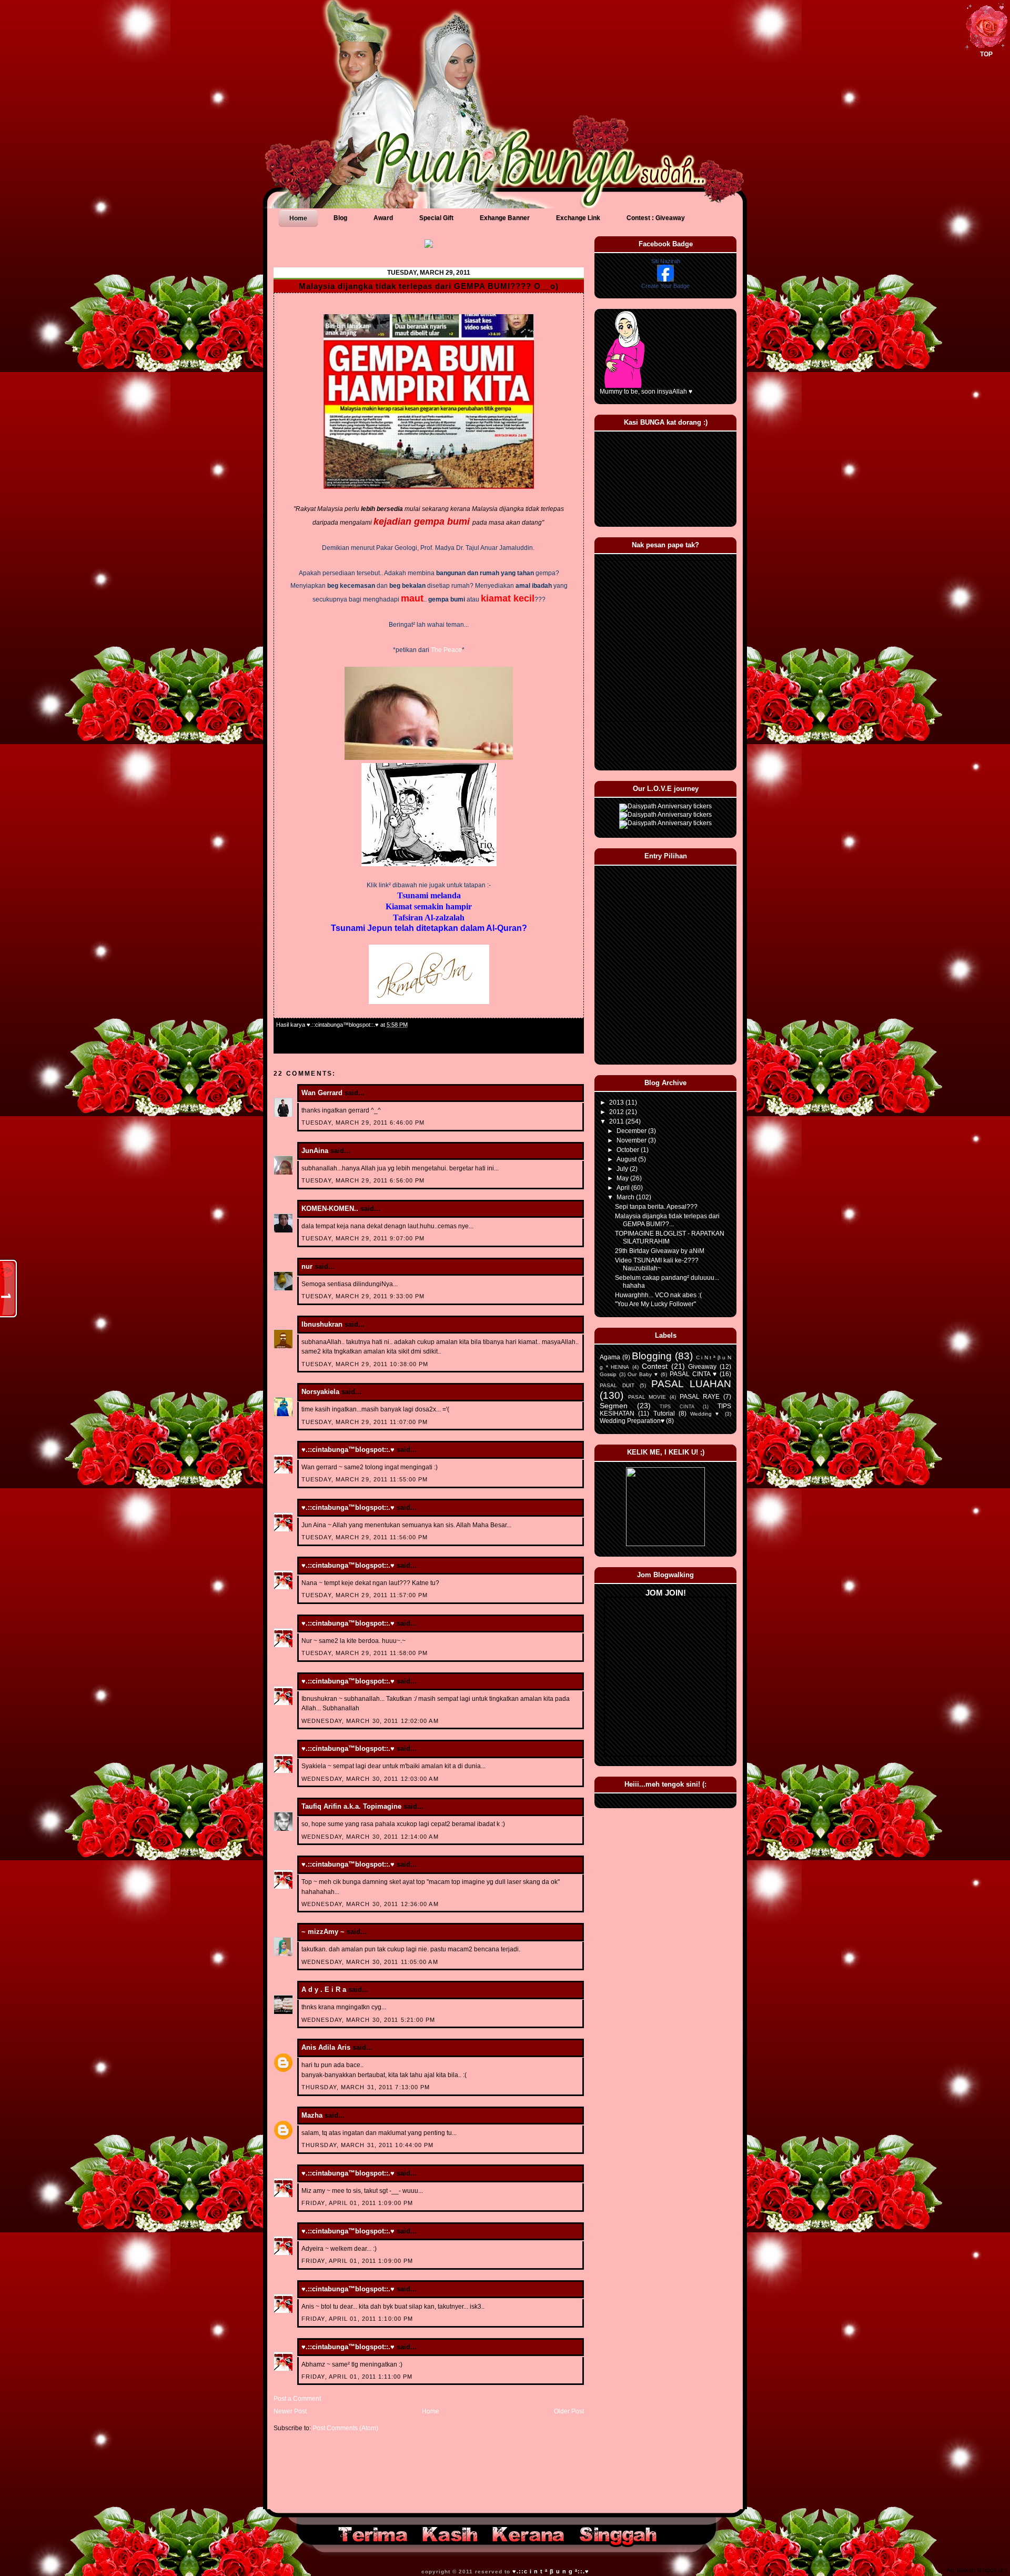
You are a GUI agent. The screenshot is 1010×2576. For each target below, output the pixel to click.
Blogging (652, 1356)
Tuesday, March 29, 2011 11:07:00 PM (365, 1422)
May (623, 1178)
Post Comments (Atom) (345, 2428)
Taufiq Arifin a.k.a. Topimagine (351, 1806)
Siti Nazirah (666, 261)
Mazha (312, 2115)
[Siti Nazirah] (665, 279)
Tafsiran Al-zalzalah (429, 918)
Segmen (614, 1406)
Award (383, 218)
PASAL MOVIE (647, 1397)
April (624, 1188)
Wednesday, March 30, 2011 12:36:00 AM (370, 1904)
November (632, 1140)
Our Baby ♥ (643, 1374)
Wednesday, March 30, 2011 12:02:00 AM (370, 1721)
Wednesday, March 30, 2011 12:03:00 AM (370, 1779)
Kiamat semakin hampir (429, 906)
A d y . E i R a (324, 1989)
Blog (340, 218)
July (623, 1169)
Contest (655, 1366)
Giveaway (702, 1367)
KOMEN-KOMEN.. (330, 1209)
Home (298, 218)
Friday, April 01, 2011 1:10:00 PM (357, 2319)
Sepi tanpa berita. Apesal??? (656, 1207)
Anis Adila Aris (326, 2047)
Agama (610, 1357)
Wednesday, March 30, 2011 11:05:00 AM (370, 1962)
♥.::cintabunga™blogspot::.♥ (348, 1450)
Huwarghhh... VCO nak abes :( (658, 1295)
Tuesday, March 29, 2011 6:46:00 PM (363, 1122)
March (626, 1197)
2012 (617, 1112)
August (627, 1159)
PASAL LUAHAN (691, 1384)
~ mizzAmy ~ (323, 1932)
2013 (617, 1102)
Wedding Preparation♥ (632, 1421)
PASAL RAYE (700, 1397)
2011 (617, 1121)
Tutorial (664, 1414)
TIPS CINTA (677, 1407)
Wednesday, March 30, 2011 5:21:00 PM (368, 2020)
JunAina (316, 1151)
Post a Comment (297, 2399)
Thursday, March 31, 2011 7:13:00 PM (366, 2087)
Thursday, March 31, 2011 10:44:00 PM (368, 2145)
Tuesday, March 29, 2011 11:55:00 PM (365, 1479)
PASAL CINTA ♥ (693, 1374)
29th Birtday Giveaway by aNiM (660, 1251)
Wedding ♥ (706, 1414)
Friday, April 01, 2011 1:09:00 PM (357, 2203)
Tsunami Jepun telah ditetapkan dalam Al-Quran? (429, 928)
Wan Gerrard (322, 1093)
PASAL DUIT (617, 1385)
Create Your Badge (665, 286)
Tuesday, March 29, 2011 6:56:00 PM (363, 1180)
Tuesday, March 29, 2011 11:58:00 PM (365, 1653)
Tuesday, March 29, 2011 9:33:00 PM (363, 1296)
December (632, 1131)
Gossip (608, 1374)
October (629, 1150)
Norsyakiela (320, 1392)
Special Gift (436, 218)
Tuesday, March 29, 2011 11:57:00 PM (365, 1595)
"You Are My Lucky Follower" (655, 1304)
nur (307, 1266)
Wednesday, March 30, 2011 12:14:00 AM (370, 1837)
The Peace (446, 650)
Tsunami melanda (429, 895)
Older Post (569, 2411)
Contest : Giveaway (656, 218)
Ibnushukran (322, 1324)
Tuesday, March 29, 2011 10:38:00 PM (365, 1364)
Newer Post (290, 2411)
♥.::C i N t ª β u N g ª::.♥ (551, 2571)
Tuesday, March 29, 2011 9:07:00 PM (363, 1238)
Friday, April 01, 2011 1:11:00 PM (357, 2377)
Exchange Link (578, 218)
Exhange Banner (505, 218)
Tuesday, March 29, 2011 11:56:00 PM (365, 1537)
